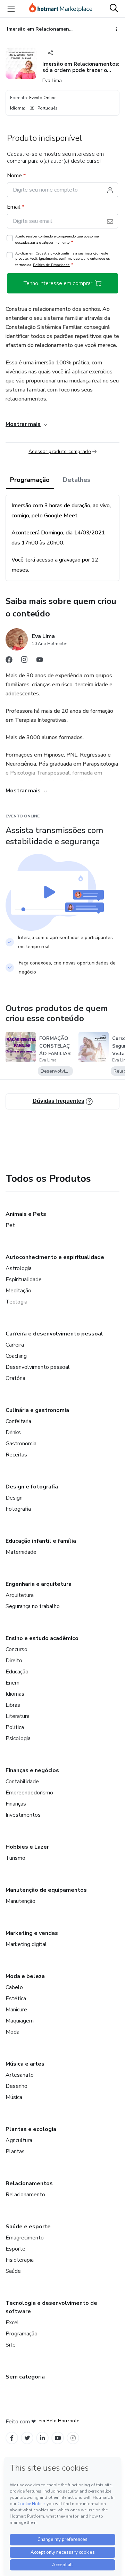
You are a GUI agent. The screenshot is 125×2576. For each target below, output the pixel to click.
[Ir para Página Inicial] (61, 9)
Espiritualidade (24, 1279)
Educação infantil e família (41, 1541)
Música (14, 2097)
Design (14, 1498)
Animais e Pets (26, 1214)
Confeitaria (18, 1421)
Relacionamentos (29, 2183)
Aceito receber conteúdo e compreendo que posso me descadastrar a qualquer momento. (57, 240)
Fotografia (18, 1509)
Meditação (18, 1291)
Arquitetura (20, 1595)
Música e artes (25, 2064)
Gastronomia (21, 1444)
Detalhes (77, 480)
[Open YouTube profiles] (58, 2438)
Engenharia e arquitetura (39, 1584)
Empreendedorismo (29, 1793)
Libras (13, 1705)
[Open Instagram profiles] (73, 2438)
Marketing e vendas (32, 1933)
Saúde (13, 2271)
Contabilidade (22, 1782)
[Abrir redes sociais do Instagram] (24, 661)
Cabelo (14, 1987)
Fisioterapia (20, 2260)
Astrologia (19, 1268)
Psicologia (18, 1738)
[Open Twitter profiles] (27, 2438)
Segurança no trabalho (33, 1606)
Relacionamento (25, 2195)
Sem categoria (25, 2377)
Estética (16, 1998)
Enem (12, 1683)
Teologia (16, 1302)
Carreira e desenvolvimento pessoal (54, 1334)
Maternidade (21, 1552)
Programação (30, 480)
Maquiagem (20, 2021)
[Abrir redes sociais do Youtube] (40, 661)
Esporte (15, 2249)
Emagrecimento (25, 2238)
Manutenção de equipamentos (46, 1890)
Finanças (16, 1804)
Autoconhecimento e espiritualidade (55, 1257)
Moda (12, 2032)
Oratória (15, 1378)
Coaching (16, 1356)
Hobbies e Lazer (27, 1847)
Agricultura (19, 2140)
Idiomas (15, 1694)
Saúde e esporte (28, 2227)
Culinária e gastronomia (37, 1410)
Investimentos (23, 1815)
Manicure (16, 2010)
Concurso (16, 1649)
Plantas (15, 2151)
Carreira (15, 1345)
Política (15, 1727)
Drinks (13, 1432)
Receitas (16, 1455)
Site (11, 2345)
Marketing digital (26, 1944)
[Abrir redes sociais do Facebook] (9, 661)
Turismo (15, 1858)
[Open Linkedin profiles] (42, 2438)
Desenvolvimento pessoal (38, 1367)
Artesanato (20, 2075)
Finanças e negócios (32, 1770)
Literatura (18, 1716)
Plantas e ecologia (31, 2129)
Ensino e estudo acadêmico (42, 1638)
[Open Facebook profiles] (12, 2438)
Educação (17, 1672)
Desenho (16, 2086)
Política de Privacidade (51, 265)
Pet (10, 1225)
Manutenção (20, 1901)
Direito (14, 1661)
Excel (12, 2323)
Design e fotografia (32, 1487)
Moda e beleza (25, 1976)
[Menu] (11, 9)
